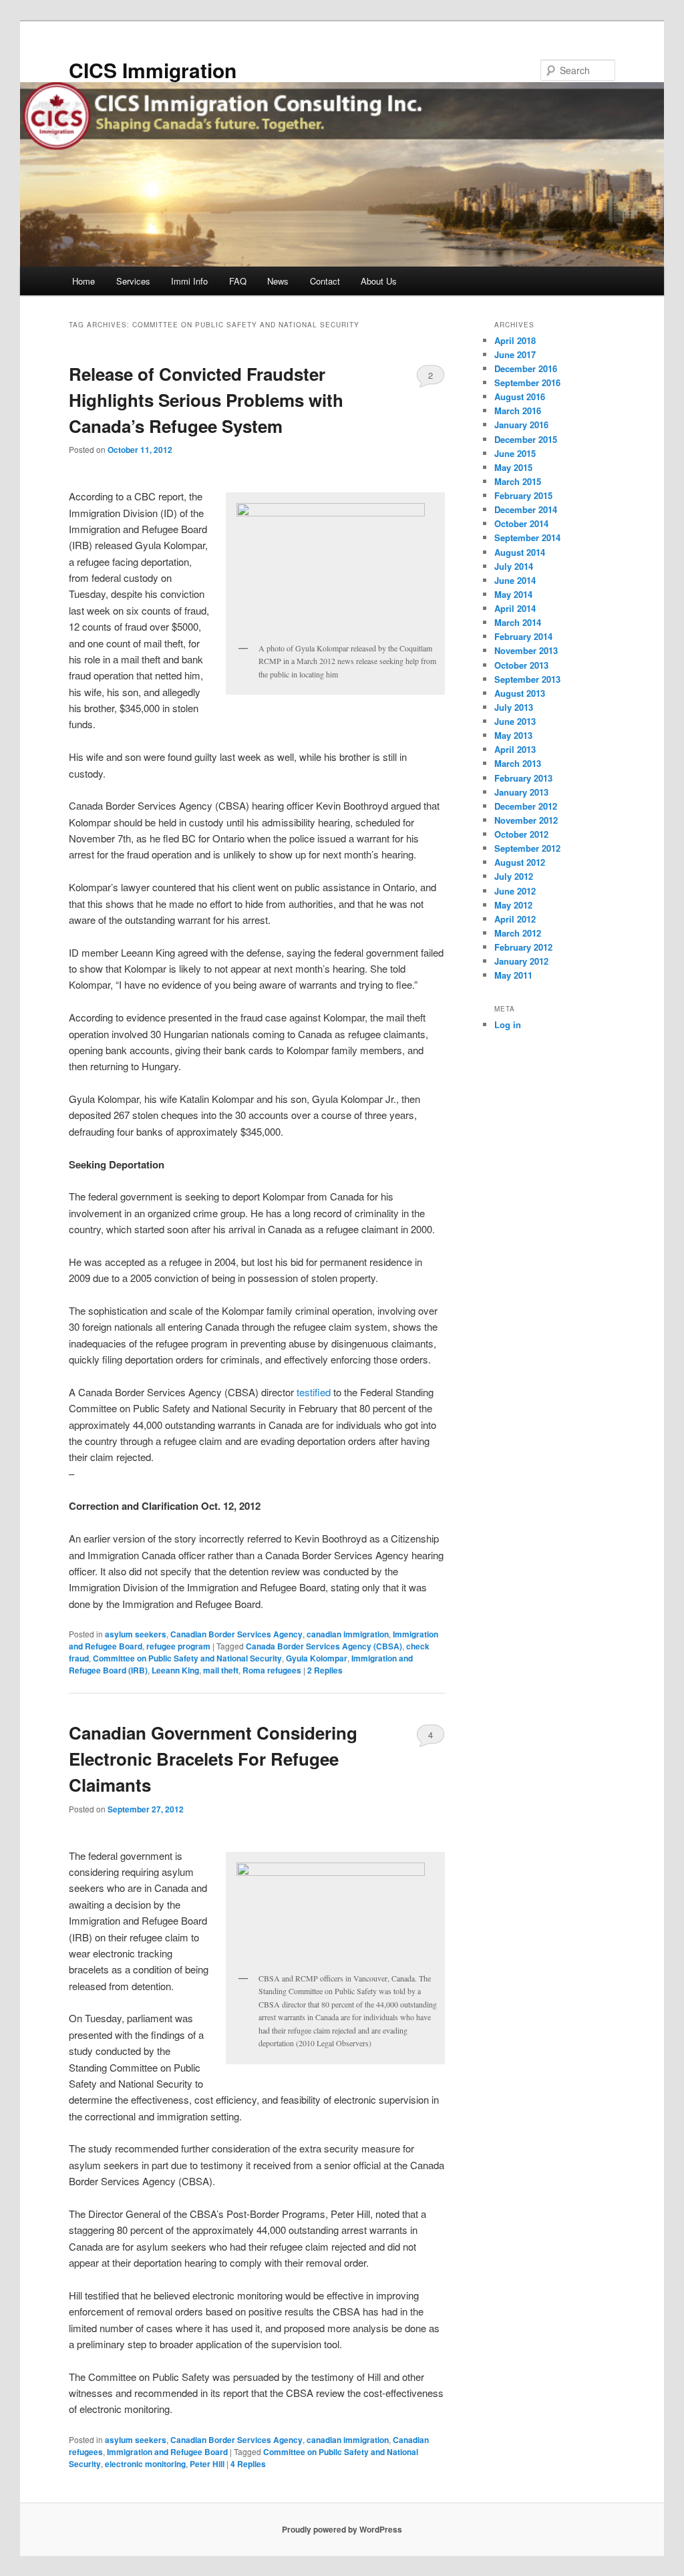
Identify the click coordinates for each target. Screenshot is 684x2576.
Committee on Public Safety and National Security (187, 1658)
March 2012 (518, 933)
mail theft (221, 1670)
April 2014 (515, 608)
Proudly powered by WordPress (342, 2529)
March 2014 (518, 622)
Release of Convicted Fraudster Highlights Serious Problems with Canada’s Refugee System (206, 400)
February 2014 (523, 636)
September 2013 (527, 679)
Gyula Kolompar (317, 1658)
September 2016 (527, 382)
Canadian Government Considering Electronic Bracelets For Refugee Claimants (213, 1759)
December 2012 (526, 806)
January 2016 (521, 425)
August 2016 (520, 396)
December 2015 (526, 439)
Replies (325, 1670)
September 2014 (527, 537)
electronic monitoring (145, 2464)
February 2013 (523, 778)
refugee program (178, 1646)
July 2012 (514, 876)
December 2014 (526, 509)
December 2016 (526, 368)
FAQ (238, 281)
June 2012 (515, 891)
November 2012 (526, 820)
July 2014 (514, 566)
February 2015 (523, 495)
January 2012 (521, 961)
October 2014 (521, 523)
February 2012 (523, 947)
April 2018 (515, 340)
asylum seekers (136, 1634)
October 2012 (521, 834)
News (278, 281)
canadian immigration (348, 1634)
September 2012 (527, 848)
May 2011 (513, 975)
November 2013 (526, 650)
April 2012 (515, 919)
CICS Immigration (153, 70)
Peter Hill (207, 2464)
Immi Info (189, 281)
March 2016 (518, 411)
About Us (379, 281)
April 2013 (515, 749)
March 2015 (518, 481)
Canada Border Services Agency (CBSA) (324, 1646)
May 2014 (513, 594)
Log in (508, 1024)
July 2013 (514, 707)
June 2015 (515, 453)
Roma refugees (272, 1670)
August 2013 (520, 693)
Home (83, 281)
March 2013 (518, 763)
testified (314, 1392)
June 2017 (515, 354)
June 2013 (515, 721)
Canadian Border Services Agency (236, 1634)
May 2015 (513, 467)
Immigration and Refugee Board (167, 2452)
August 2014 (520, 552)
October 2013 (521, 665)
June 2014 (515, 580)
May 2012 (513, 905)
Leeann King (175, 1670)
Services (133, 281)
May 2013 (513, 735)
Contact (325, 281)
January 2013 (521, 792)
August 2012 (520, 862)
